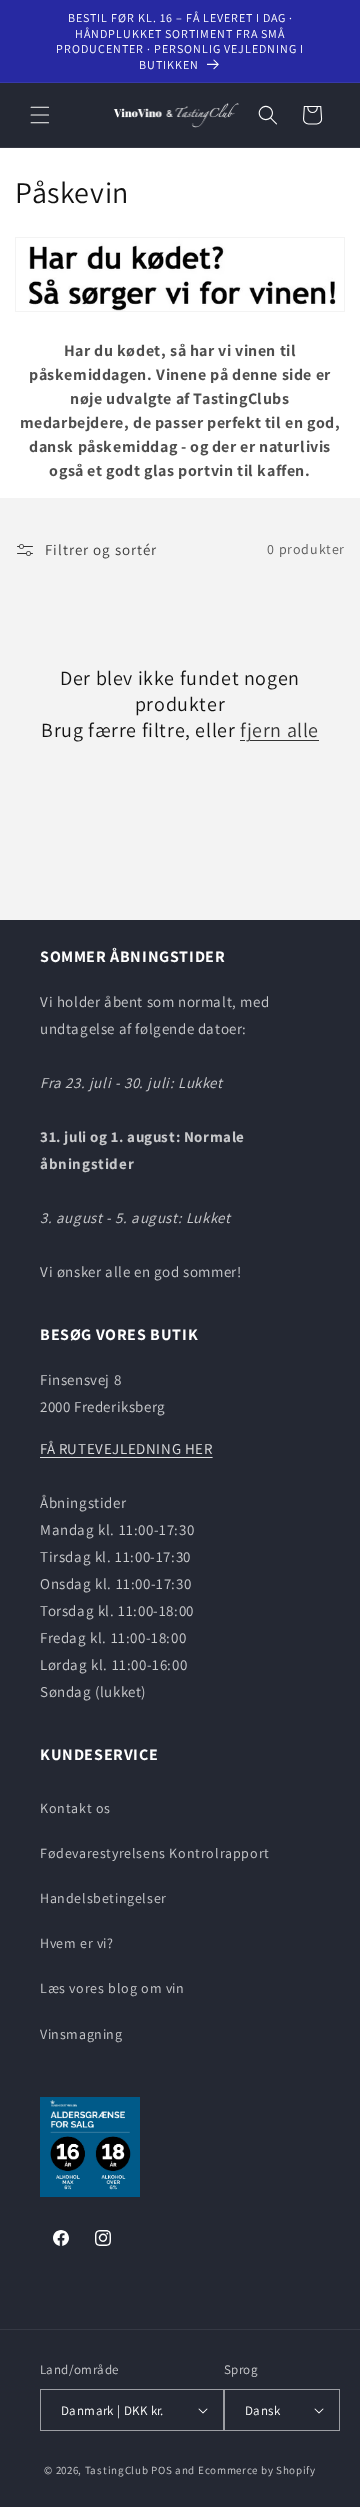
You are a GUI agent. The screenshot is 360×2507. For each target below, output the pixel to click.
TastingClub (117, 2470)
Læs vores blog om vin (112, 1988)
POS (161, 2470)
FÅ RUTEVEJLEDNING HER (126, 1448)
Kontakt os (75, 1808)
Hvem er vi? (77, 1943)
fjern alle (279, 730)
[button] (40, 115)
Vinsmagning (81, 2034)
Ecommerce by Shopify (257, 2470)
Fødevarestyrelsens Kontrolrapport (155, 1853)
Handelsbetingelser (103, 1898)
